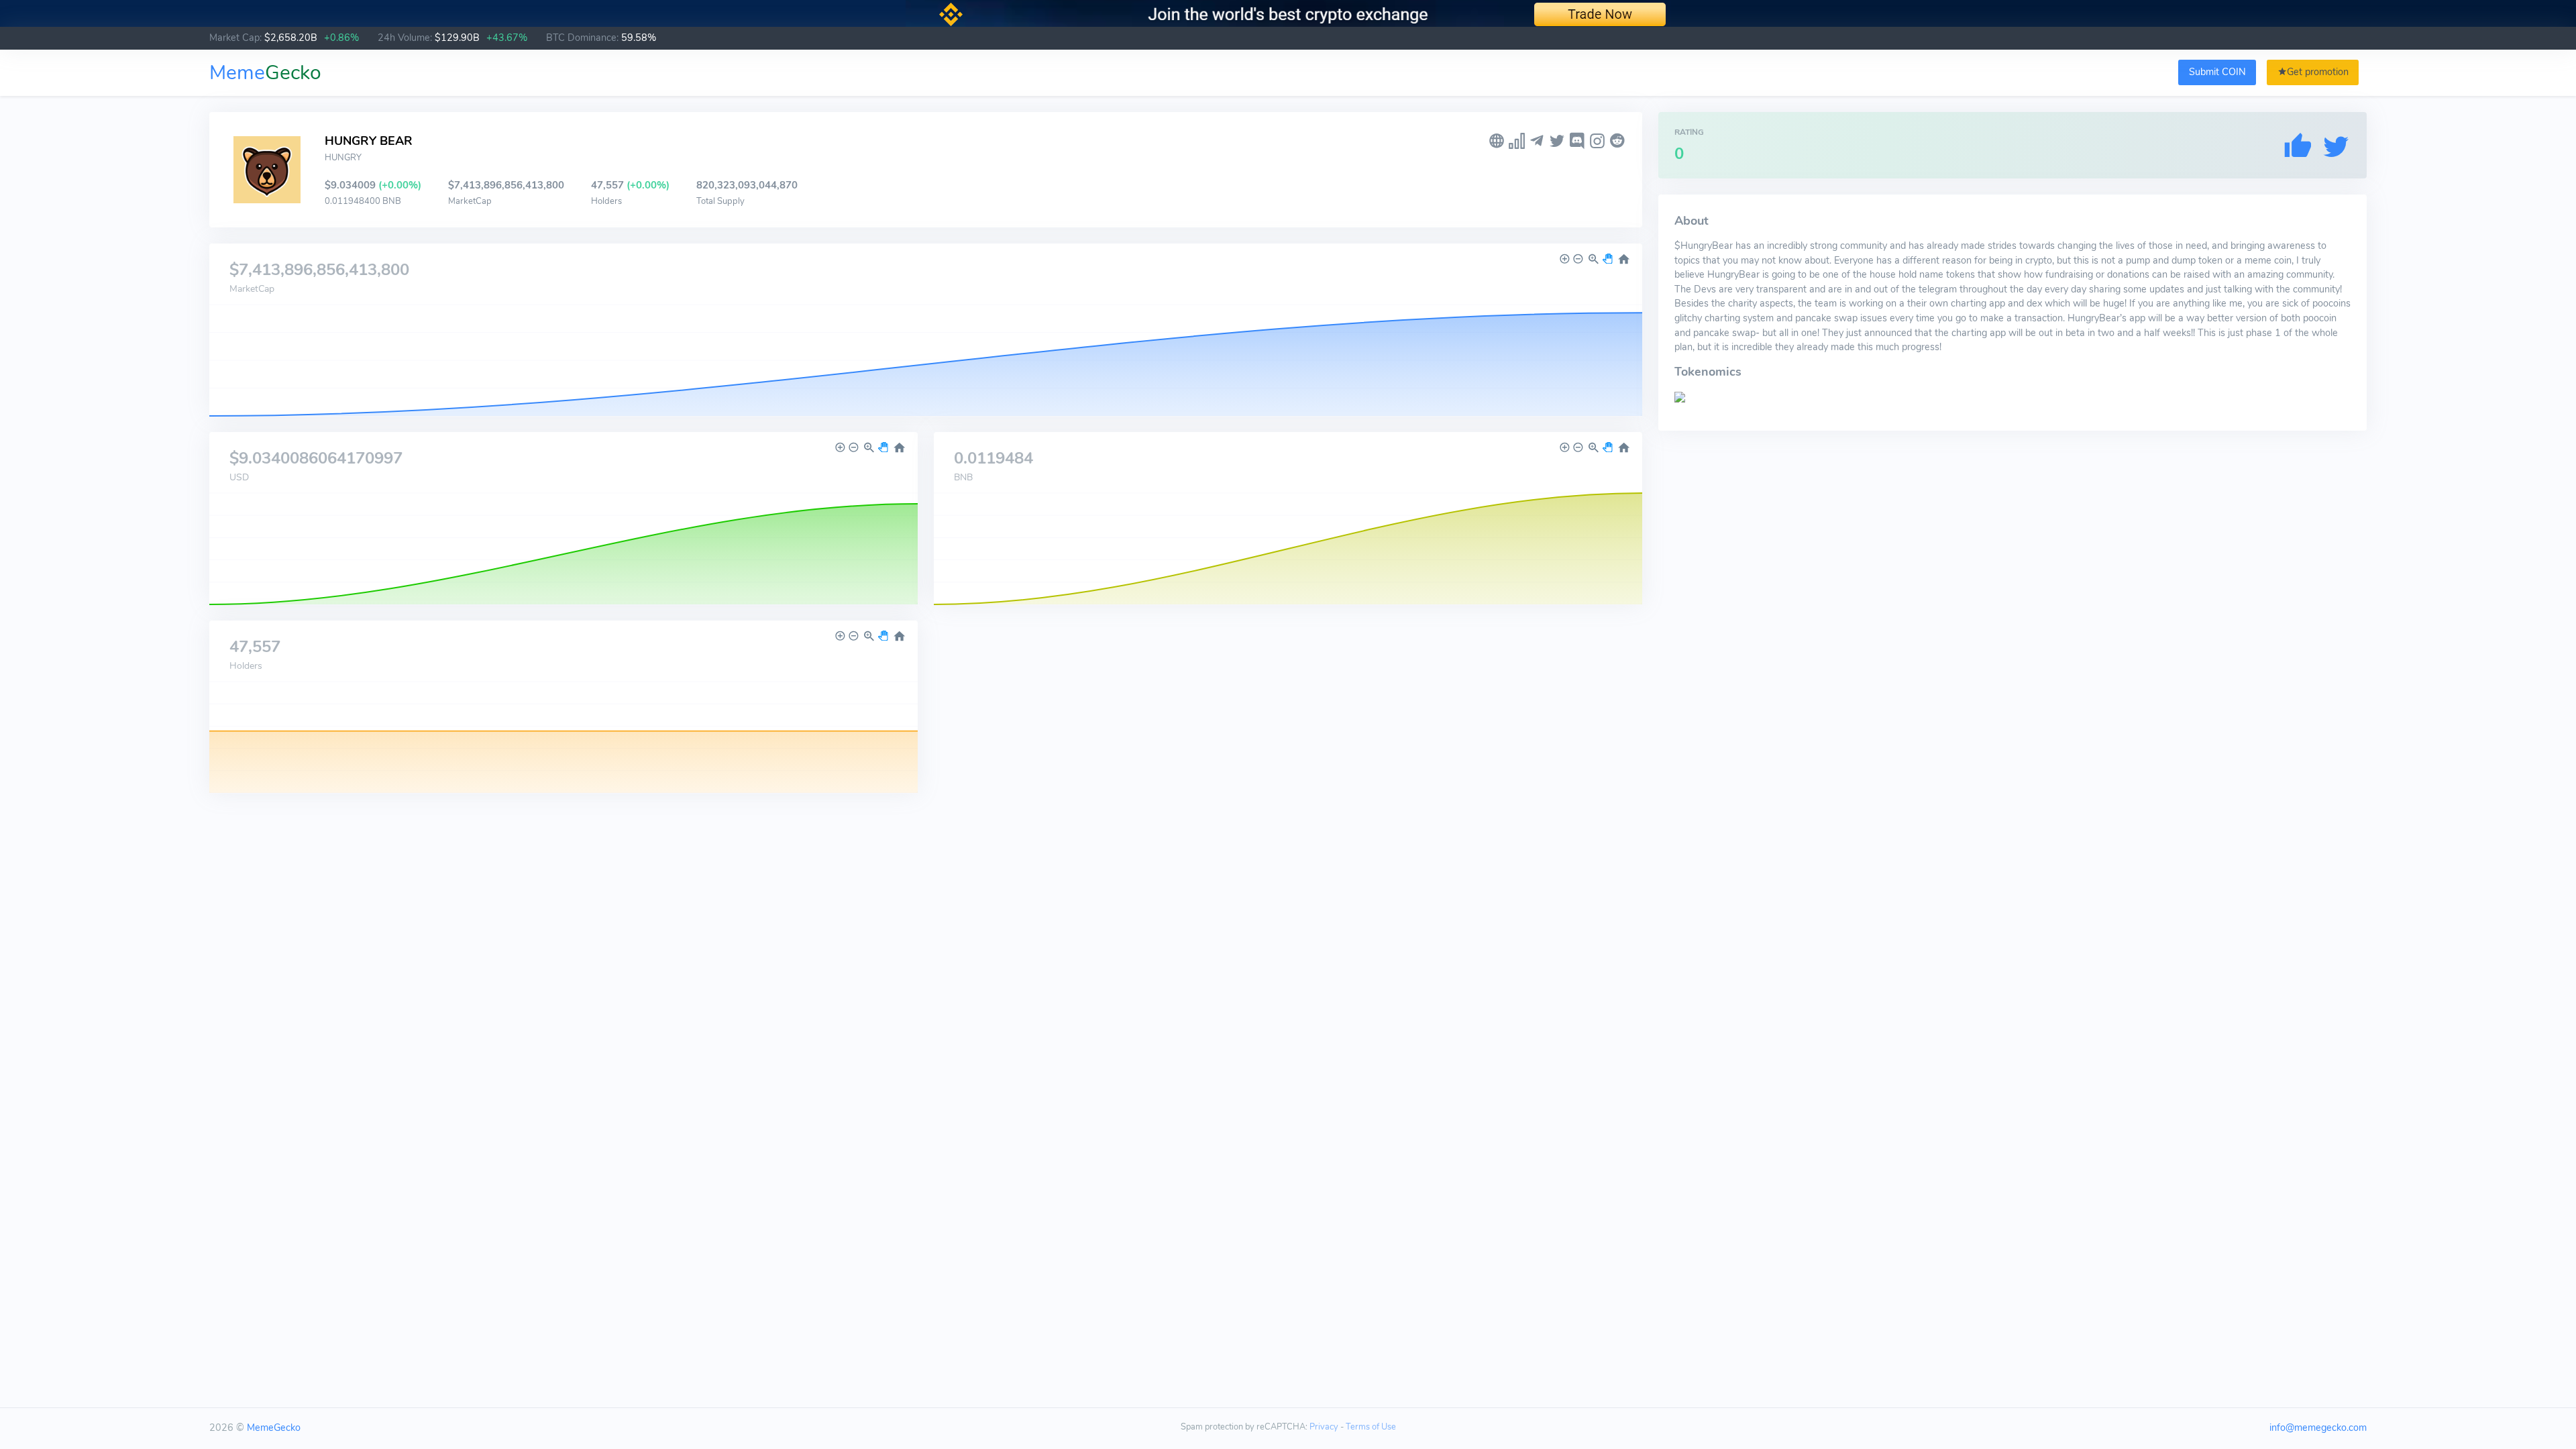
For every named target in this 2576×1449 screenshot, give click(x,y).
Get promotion (2318, 72)
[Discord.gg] (1577, 141)
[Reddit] (1617, 141)
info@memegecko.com (2318, 1428)
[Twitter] (1557, 141)
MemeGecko (274, 1428)
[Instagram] (1597, 141)
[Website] (1497, 141)
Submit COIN (2217, 72)
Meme (265, 73)
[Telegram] (1537, 141)
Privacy (1324, 1427)
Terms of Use (1371, 1427)
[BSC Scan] (1517, 141)
